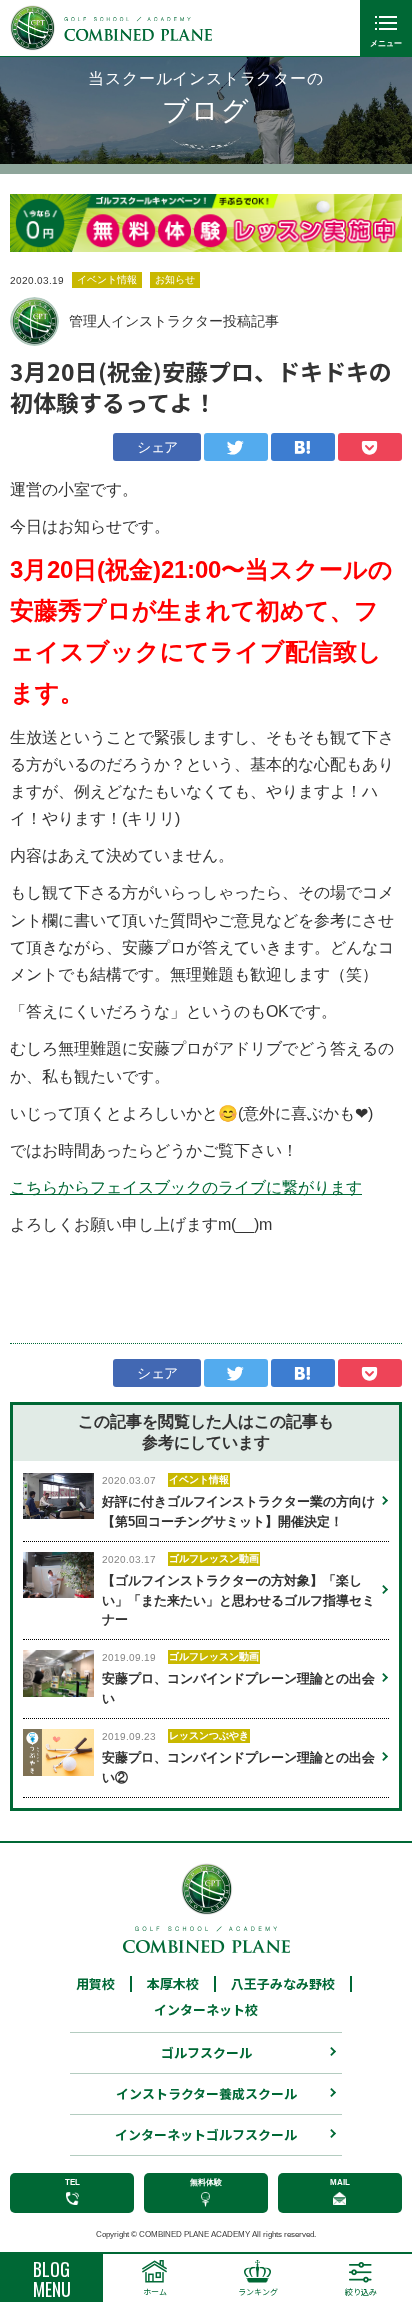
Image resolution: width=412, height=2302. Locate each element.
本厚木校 (173, 1984)
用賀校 (95, 1984)
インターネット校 (206, 2010)
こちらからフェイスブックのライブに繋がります (186, 1187)
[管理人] (34, 321)
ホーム (155, 2291)
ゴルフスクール (206, 2052)
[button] (40, 223)
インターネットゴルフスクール (206, 2134)
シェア (157, 447)
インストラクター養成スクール (206, 2093)
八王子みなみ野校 (283, 1984)
